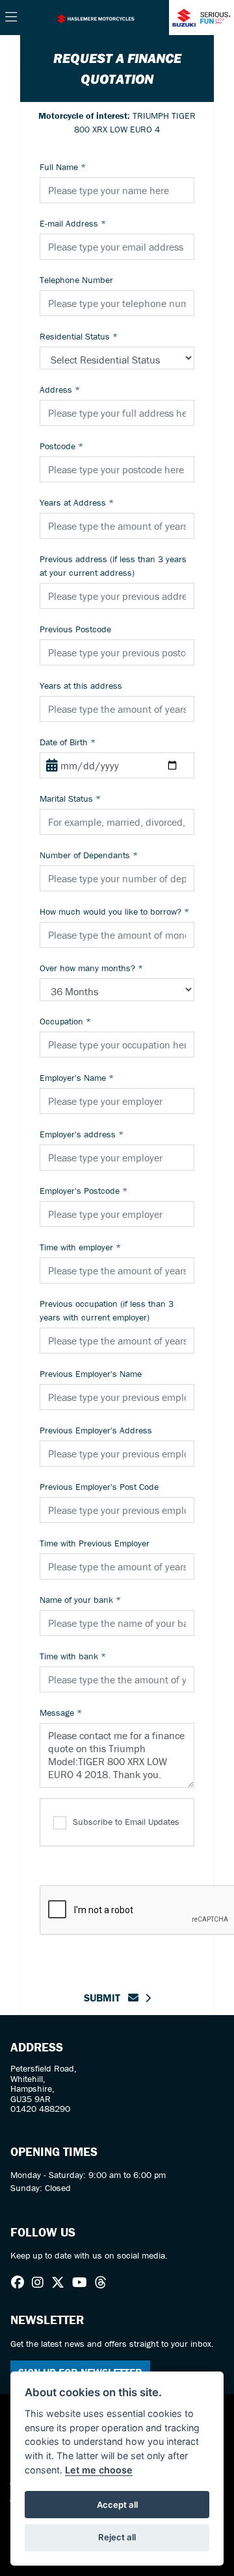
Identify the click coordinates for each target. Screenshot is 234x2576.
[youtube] (83, 2283)
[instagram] (41, 2283)
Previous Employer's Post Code (99, 1487)
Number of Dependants (89, 855)
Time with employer (80, 1247)
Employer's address (82, 1134)
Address (60, 390)
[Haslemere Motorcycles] (96, 18)
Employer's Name (77, 1078)
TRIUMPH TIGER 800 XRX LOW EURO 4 (117, 122)
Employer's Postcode (84, 1191)
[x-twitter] (61, 2283)
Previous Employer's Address (96, 1430)
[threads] (104, 2283)
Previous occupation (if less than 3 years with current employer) (107, 1310)
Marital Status (70, 799)
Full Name (63, 167)
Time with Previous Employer (95, 1543)
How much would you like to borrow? (114, 911)
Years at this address (81, 686)
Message (61, 1713)
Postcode (61, 446)
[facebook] (21, 2283)
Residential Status (79, 336)
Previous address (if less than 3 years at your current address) (113, 566)
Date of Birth (68, 742)
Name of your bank (80, 1600)
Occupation (65, 1021)
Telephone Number (76, 280)
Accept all (117, 2505)
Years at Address (77, 502)
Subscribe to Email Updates (126, 1822)
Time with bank (73, 1656)
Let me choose (99, 2470)
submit (106, 1998)
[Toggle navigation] (11, 18)
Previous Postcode (75, 629)
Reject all (117, 2537)
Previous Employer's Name (91, 1374)
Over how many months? (91, 968)
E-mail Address (73, 223)
